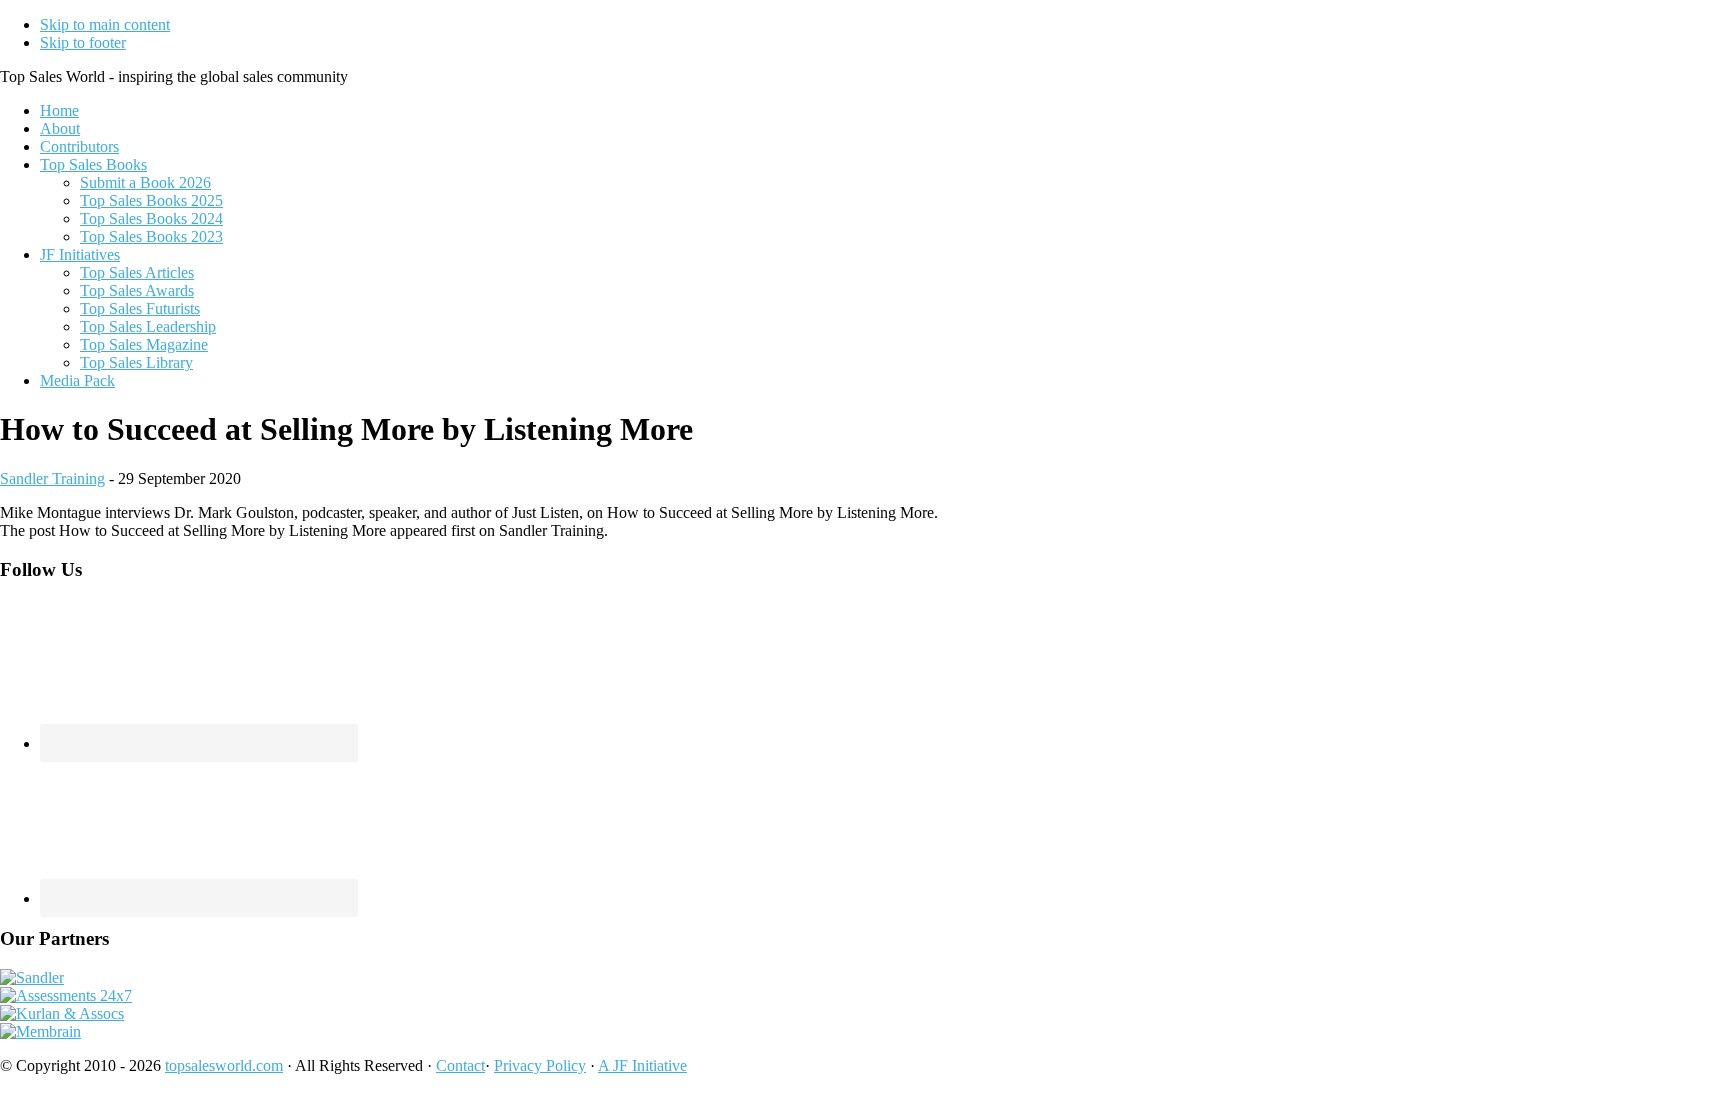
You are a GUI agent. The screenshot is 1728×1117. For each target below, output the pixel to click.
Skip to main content (105, 24)
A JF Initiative (642, 1065)
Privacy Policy (540, 1065)
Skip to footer (83, 42)
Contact (460, 1065)
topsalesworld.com (224, 1065)
